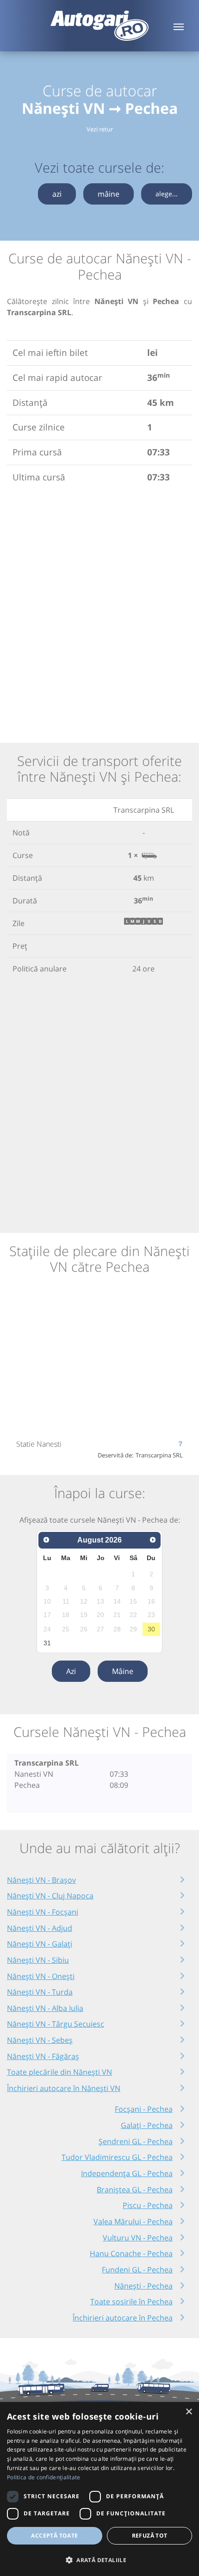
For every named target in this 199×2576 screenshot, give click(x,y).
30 (151, 1629)
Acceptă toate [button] (54, 2536)
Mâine (123, 1671)
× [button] (189, 2412)
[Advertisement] (99, 611)
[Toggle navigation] (179, 26)
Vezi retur (100, 129)
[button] (99, 2560)
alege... (167, 194)
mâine (109, 194)
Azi (71, 1671)
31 (47, 1643)
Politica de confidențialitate (44, 2477)
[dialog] (99, 2489)
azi (57, 194)
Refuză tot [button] (150, 2536)
